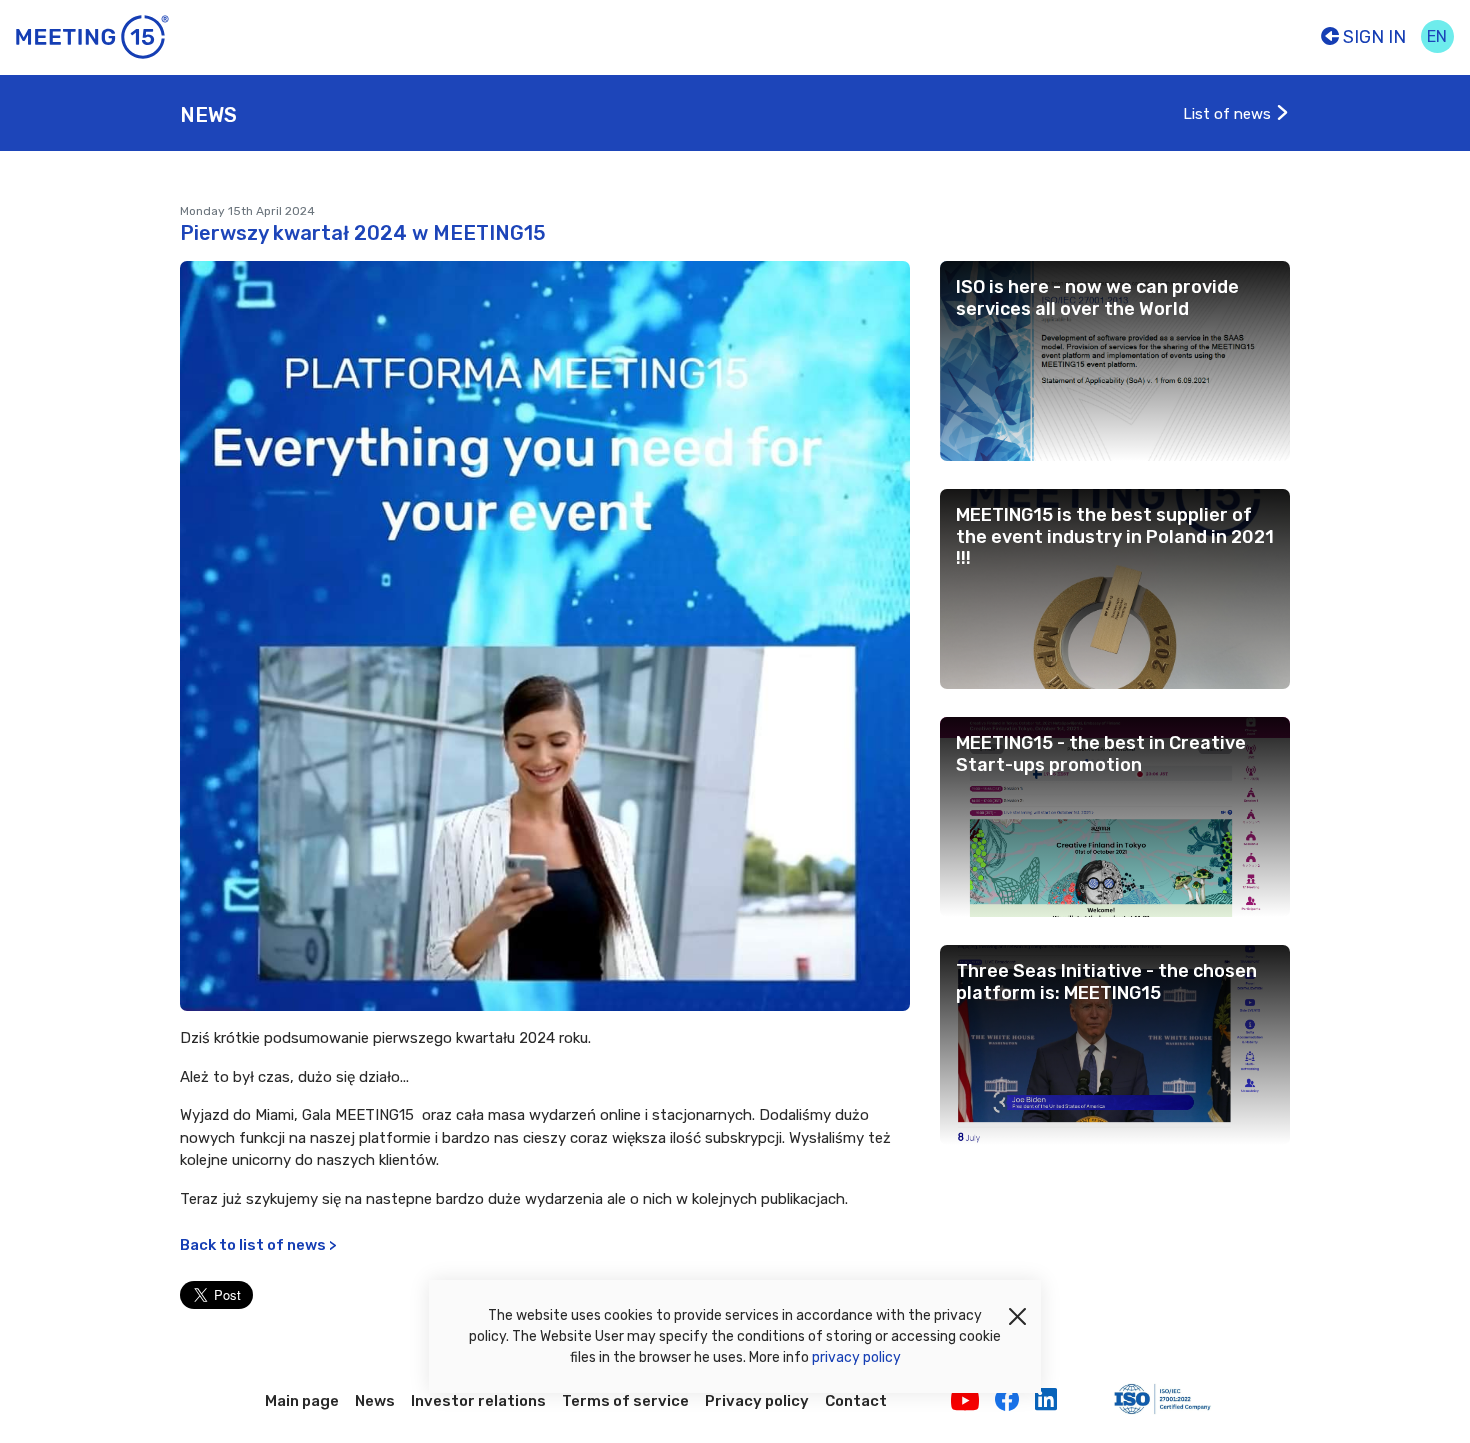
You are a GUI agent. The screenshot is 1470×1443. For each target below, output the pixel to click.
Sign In (1372, 37)
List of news (1229, 114)
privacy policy (856, 1357)
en (1437, 36)
